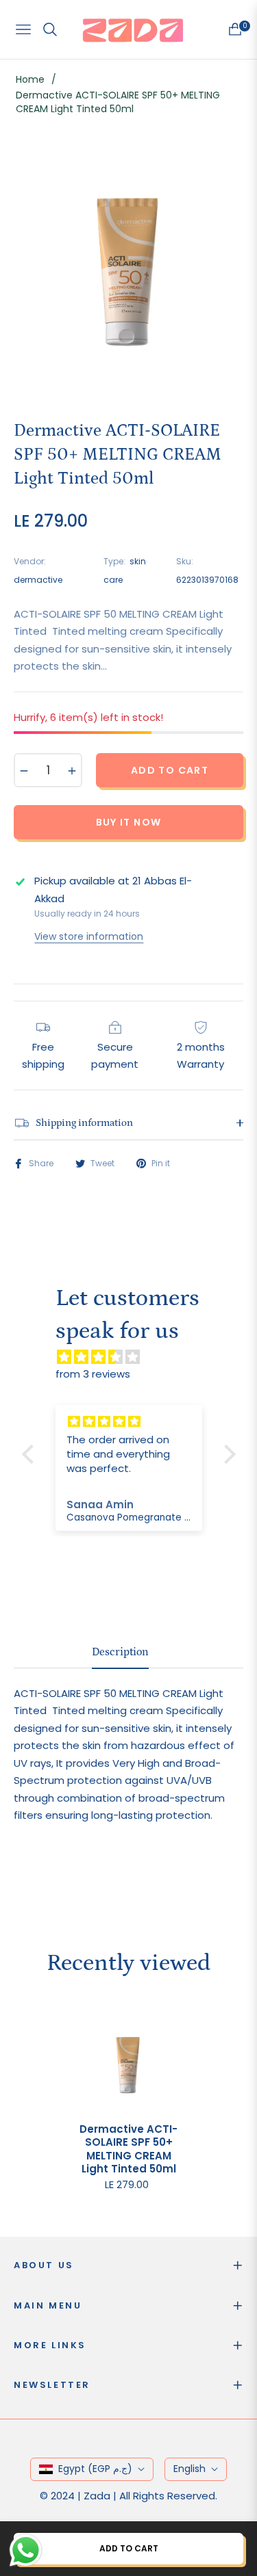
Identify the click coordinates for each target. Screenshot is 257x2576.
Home (30, 79)
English (189, 2469)
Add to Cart (129, 2548)
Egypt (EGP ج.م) (95, 2469)
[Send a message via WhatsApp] (26, 2550)
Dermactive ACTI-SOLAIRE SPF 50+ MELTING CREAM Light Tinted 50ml (128, 2149)
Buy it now (129, 822)
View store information (89, 936)
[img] (136, 1357)
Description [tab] (120, 1652)
